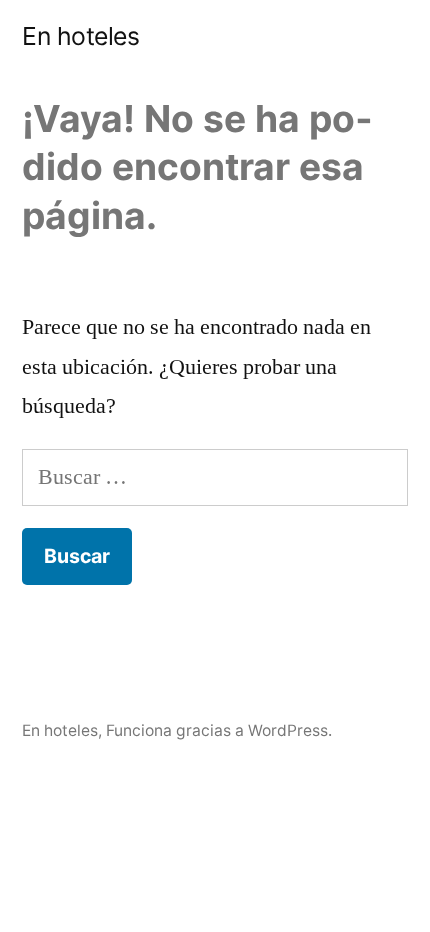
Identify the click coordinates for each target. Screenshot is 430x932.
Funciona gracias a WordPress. (219, 730)
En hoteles (80, 36)
